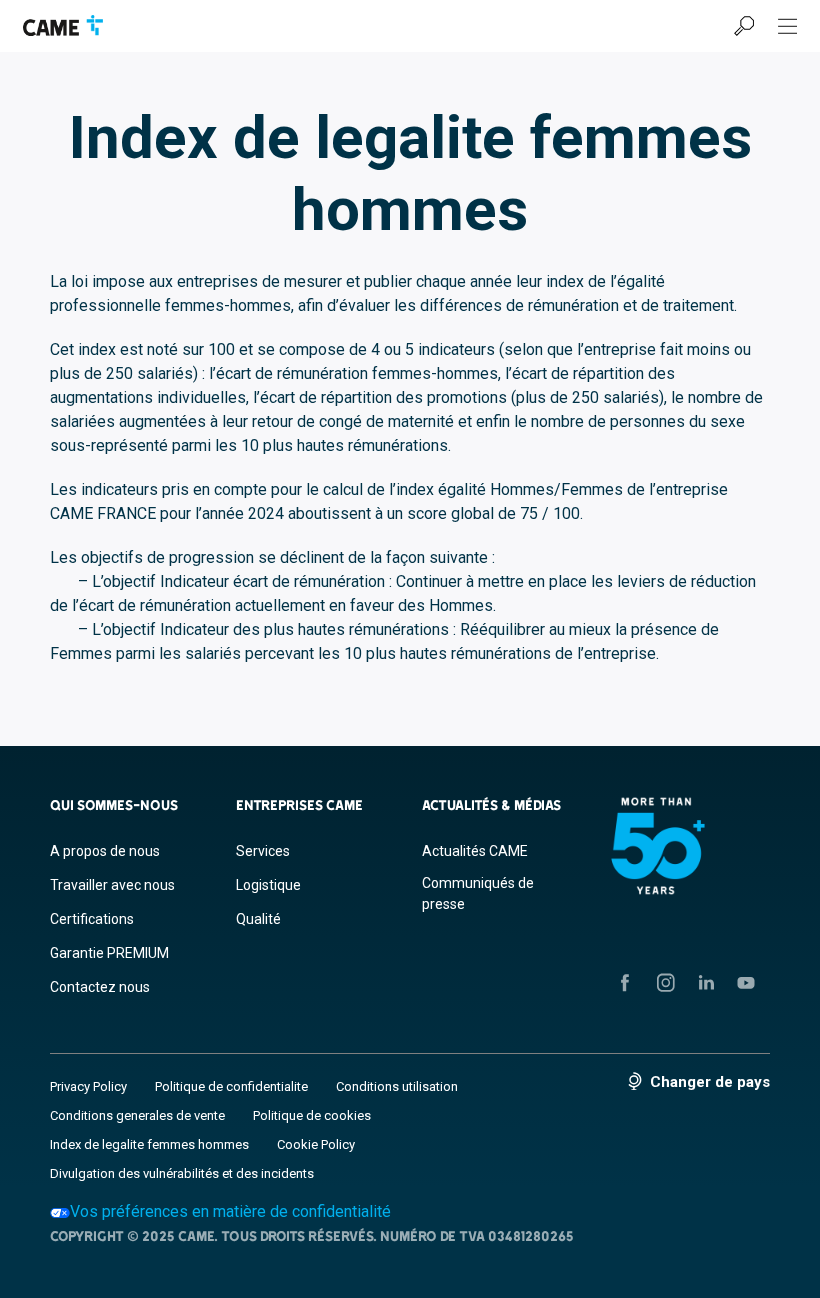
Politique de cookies (312, 1115)
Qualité (258, 919)
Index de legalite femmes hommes (149, 1144)
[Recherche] (744, 26)
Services (263, 851)
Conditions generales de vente (137, 1115)
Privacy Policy (88, 1086)
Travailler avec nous (112, 885)
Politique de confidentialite (231, 1086)
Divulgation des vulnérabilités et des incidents (182, 1173)
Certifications (92, 919)
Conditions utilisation (397, 1086)
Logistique (268, 885)
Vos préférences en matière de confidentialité (230, 1211)
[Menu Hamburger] (788, 26)
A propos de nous (105, 851)
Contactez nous (100, 987)
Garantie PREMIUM (109, 953)
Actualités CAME (475, 851)
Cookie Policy (316, 1144)
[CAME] (63, 25)
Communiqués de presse (478, 893)
